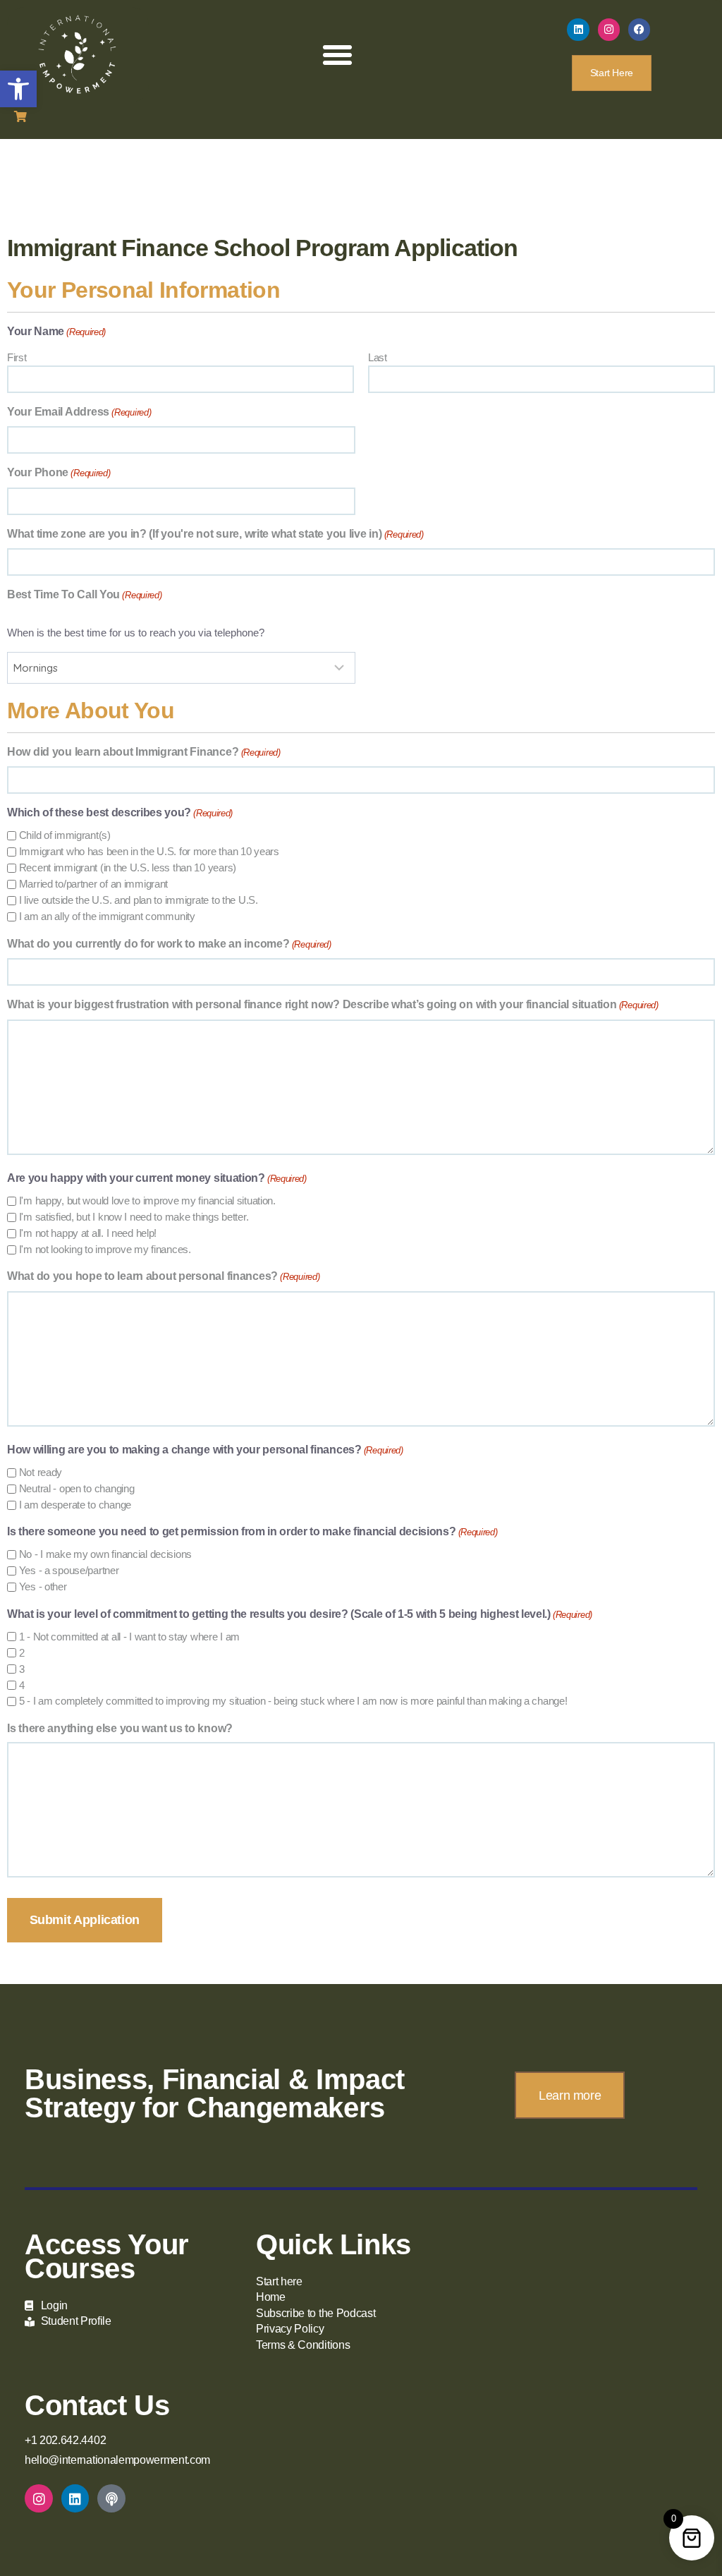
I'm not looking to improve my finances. (105, 1249)
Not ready (41, 1472)
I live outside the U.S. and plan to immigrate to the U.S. (139, 900)
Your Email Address (79, 412)
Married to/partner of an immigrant (93, 884)
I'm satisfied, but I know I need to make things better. (134, 1217)
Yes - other (43, 1586)
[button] (18, 89)
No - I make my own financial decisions (105, 1554)
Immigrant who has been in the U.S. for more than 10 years (149, 851)
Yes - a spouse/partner (69, 1570)
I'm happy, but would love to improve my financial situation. (147, 1201)
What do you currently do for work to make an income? (169, 944)
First (17, 357)
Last (378, 357)
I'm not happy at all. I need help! (88, 1233)
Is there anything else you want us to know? (120, 1728)
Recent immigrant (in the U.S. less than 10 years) (128, 867)
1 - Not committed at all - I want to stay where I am (129, 1637)
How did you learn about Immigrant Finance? (144, 752)
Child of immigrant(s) (65, 835)
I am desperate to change (75, 1505)
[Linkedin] (578, 30)
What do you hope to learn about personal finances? (163, 1276)
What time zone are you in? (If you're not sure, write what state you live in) (215, 534)
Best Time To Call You (85, 594)
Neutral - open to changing (77, 1488)
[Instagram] (609, 30)
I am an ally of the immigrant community (107, 916)
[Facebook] (640, 30)
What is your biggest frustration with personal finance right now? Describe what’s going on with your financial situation (333, 1004)
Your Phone (59, 472)
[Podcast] (111, 2498)
